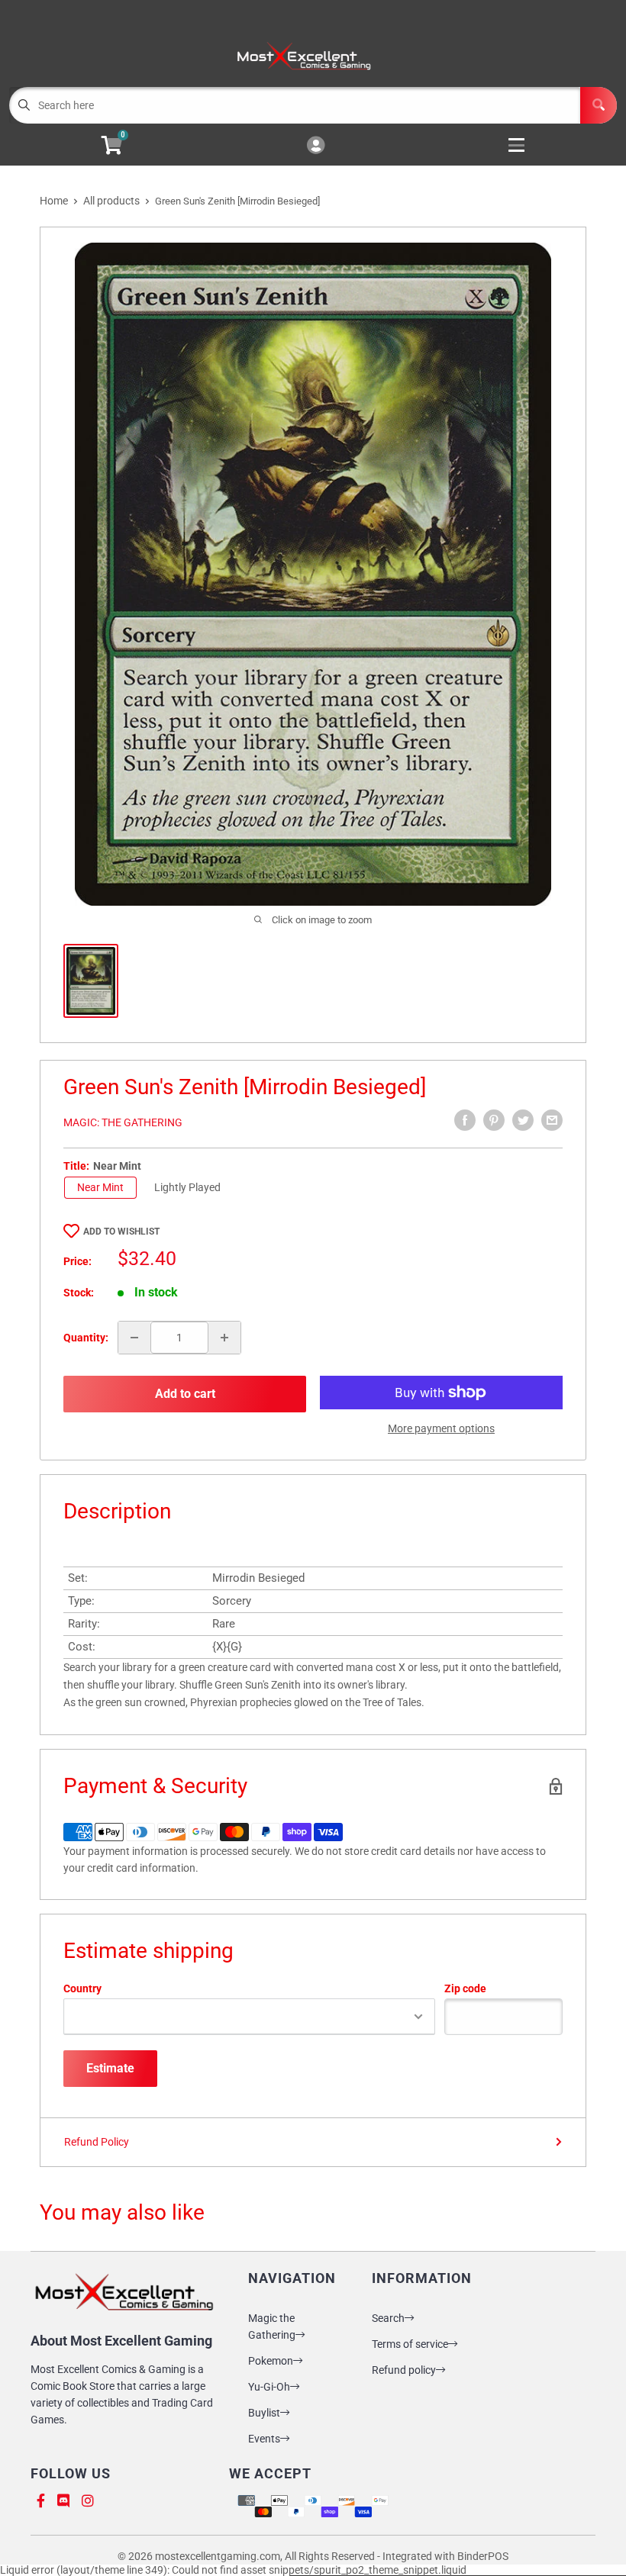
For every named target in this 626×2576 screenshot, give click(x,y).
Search (388, 2318)
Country (82, 1988)
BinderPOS (483, 2556)
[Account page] (316, 146)
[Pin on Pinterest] (494, 1120)
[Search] (599, 105)
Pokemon (271, 2361)
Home (54, 201)
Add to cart (185, 1394)
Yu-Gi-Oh (269, 2387)
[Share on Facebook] (465, 1120)
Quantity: (86, 1338)
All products (111, 201)
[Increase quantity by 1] (224, 1338)
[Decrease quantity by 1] (134, 1338)
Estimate (110, 2068)
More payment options (441, 1428)
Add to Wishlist (121, 1232)
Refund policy (404, 2370)
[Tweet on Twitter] (523, 1120)
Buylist (264, 2413)
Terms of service (410, 2344)
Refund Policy (97, 2142)
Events (264, 2439)
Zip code (465, 1988)
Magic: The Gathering (123, 1122)
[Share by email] (552, 1120)
